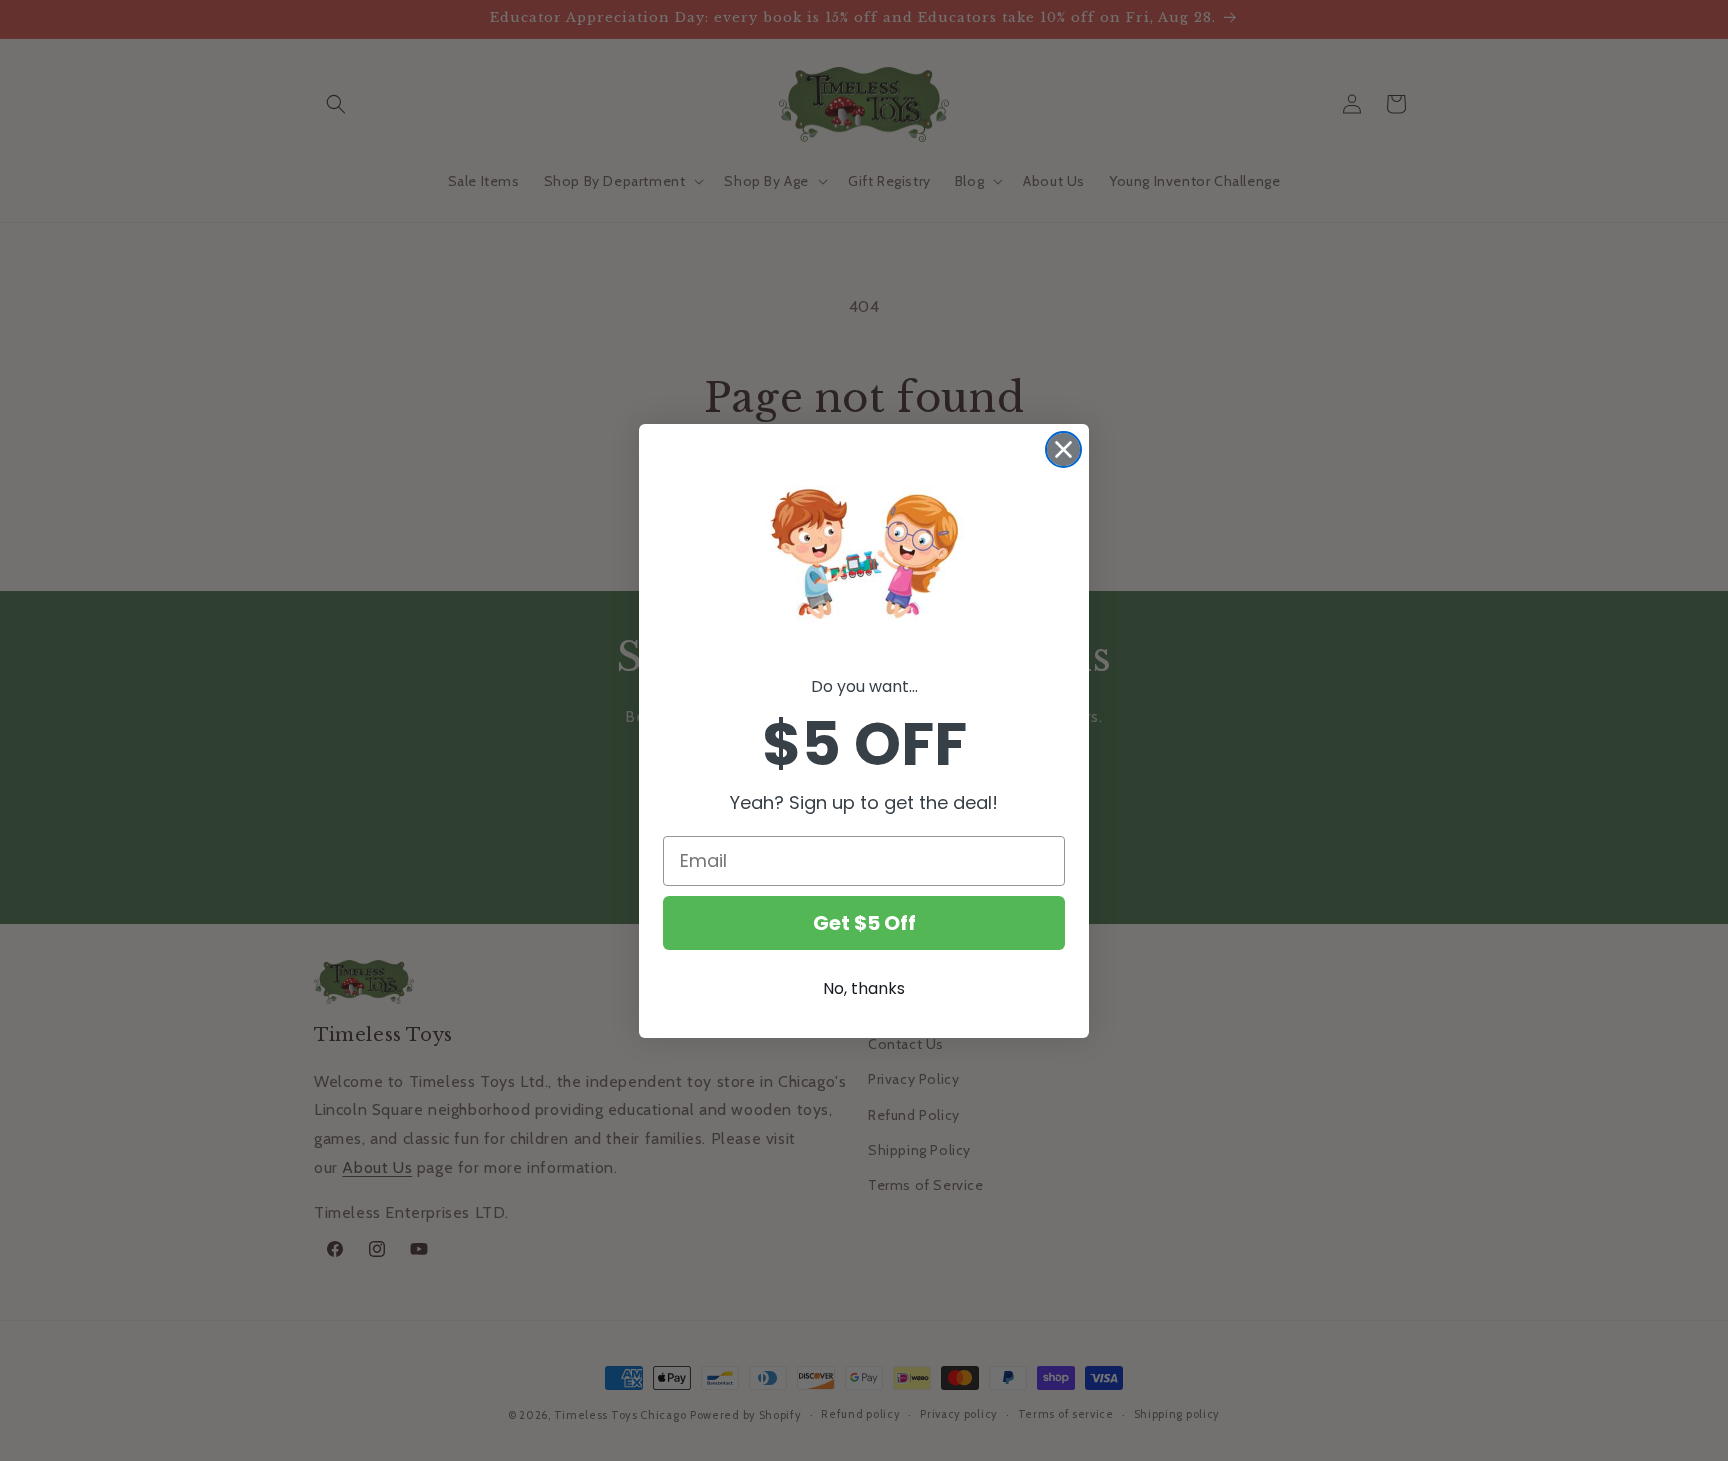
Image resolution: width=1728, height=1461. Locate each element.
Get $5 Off (864, 923)
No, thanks (864, 988)
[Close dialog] (1063, 449)
